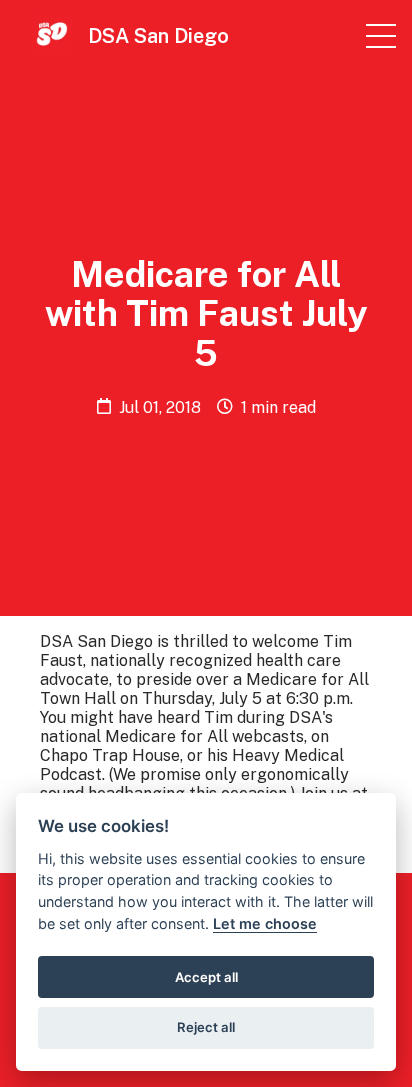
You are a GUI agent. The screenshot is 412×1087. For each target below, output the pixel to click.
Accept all (206, 977)
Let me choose (265, 923)
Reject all (206, 1027)
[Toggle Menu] (381, 36)
